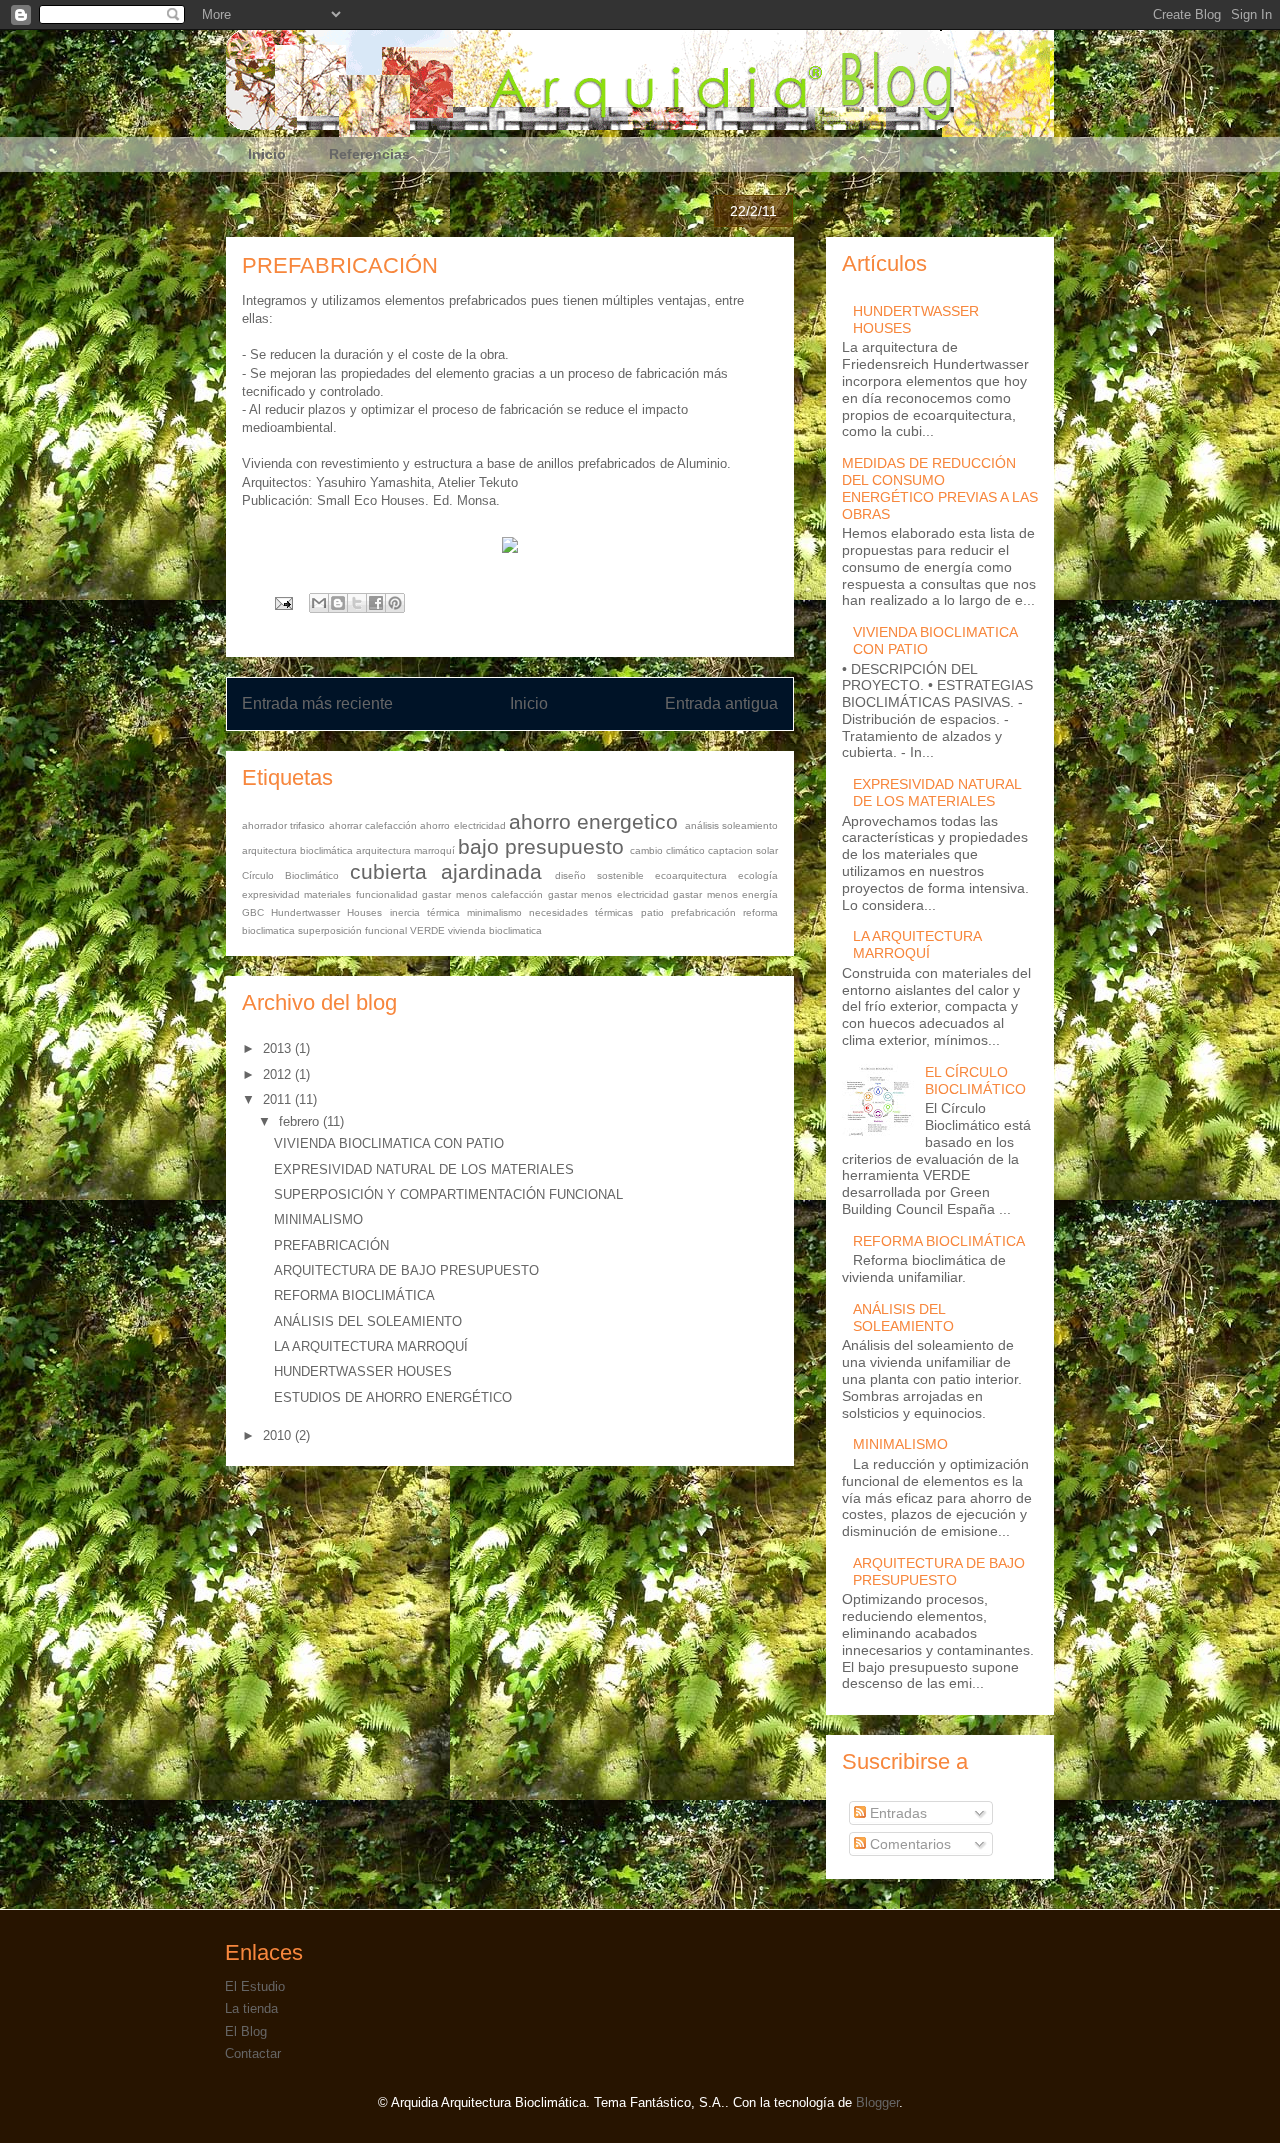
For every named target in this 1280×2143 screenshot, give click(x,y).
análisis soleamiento (731, 825)
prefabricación (703, 912)
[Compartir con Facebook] (376, 603)
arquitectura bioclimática (297, 850)
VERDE (427, 930)
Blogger (877, 2102)
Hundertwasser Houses (326, 912)
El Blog (246, 2031)
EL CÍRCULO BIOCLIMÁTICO (975, 1080)
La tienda (251, 2008)
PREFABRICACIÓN (331, 1245)
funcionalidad (387, 894)
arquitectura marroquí (405, 850)
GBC (253, 912)
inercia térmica (425, 912)
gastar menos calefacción (482, 894)
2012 (279, 1074)
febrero (301, 1121)
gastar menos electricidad (608, 894)
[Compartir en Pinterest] (395, 603)
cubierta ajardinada (446, 871)
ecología (758, 875)
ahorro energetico (593, 821)
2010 (279, 1435)
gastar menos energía (725, 894)
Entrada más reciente (317, 703)
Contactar (253, 2053)
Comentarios (908, 1844)
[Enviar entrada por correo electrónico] (282, 602)
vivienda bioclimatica (495, 930)
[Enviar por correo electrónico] (319, 603)
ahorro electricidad (462, 825)
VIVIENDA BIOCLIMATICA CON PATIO (389, 1143)
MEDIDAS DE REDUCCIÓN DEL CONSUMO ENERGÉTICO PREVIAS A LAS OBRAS (940, 488)
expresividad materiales (296, 894)
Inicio (267, 154)
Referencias (369, 154)
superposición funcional (352, 930)
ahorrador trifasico (283, 825)
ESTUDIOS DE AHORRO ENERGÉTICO (393, 1397)
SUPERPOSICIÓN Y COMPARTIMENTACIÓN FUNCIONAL (448, 1194)
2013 (279, 1048)
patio (652, 912)
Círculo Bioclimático (290, 875)
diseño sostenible (599, 875)
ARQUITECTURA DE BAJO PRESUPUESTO (406, 1270)
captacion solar (743, 850)
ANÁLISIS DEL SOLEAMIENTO (368, 1321)
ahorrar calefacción (373, 825)
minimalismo (494, 912)
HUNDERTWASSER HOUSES (363, 1371)
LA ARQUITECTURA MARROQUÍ (371, 1346)
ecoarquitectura (691, 875)
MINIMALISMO (318, 1219)
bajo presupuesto (541, 846)
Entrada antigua (721, 703)
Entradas (896, 1813)
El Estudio (255, 1986)
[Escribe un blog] (338, 603)
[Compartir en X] (357, 603)
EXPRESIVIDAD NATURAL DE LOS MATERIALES (424, 1169)
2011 (279, 1099)
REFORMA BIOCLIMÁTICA (354, 1295)
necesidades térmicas (581, 912)
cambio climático (667, 850)
